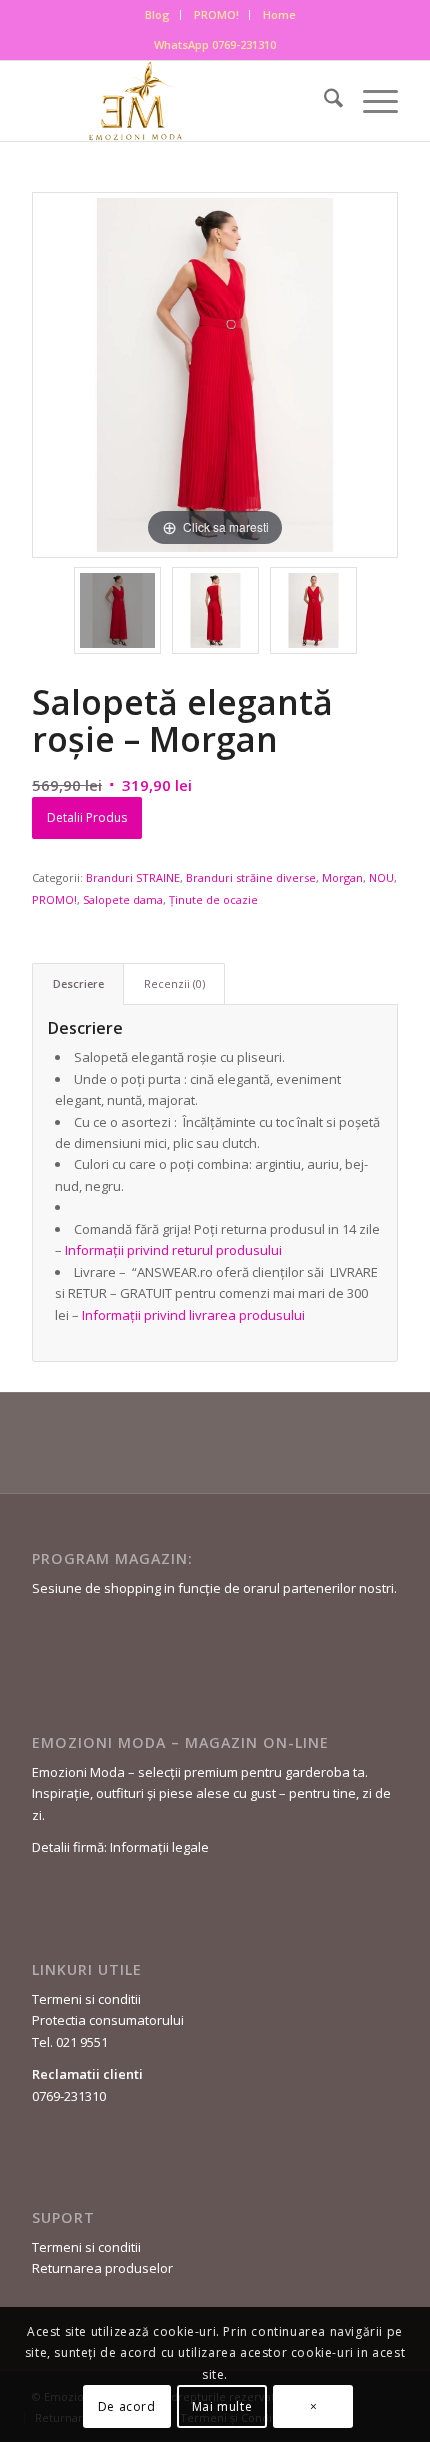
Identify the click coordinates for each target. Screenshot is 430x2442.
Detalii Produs (87, 817)
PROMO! (216, 14)
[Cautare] (323, 101)
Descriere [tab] (78, 983)
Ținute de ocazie (213, 899)
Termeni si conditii (86, 1999)
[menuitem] (158, 15)
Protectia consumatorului (108, 2020)
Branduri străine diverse (251, 877)
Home (279, 14)
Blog (157, 14)
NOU (381, 877)
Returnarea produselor (102, 2268)
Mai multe (222, 2406)
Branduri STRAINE (133, 877)
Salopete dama (123, 899)
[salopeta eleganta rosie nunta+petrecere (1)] (215, 610)
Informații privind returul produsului (172, 1250)
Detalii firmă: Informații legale (120, 1847)
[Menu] (370, 101)
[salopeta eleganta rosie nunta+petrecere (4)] (313, 610)
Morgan (342, 877)
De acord (127, 2406)
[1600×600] (178, 101)
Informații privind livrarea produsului (193, 1315)
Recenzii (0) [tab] (174, 983)
